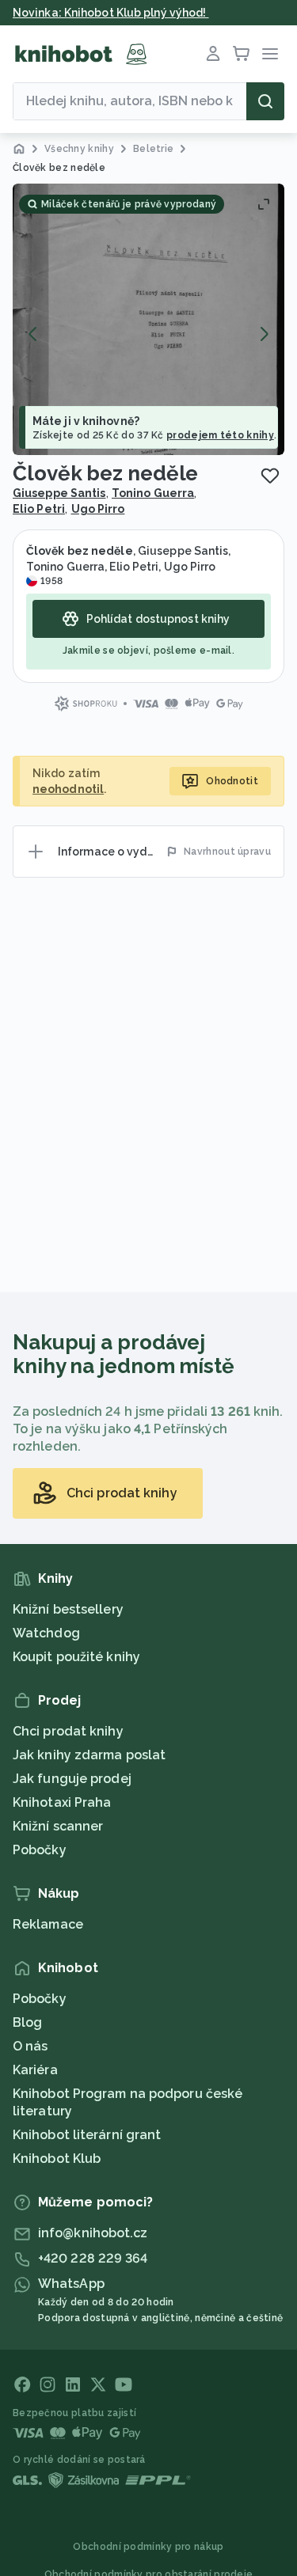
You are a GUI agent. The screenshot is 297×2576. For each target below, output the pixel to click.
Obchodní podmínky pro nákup (148, 2547)
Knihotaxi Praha (62, 1802)
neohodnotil (68, 789)
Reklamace (48, 1924)
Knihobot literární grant (87, 2135)
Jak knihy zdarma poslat (89, 1755)
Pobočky (40, 1850)
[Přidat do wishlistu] (270, 476)
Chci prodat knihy (68, 1731)
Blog (27, 2022)
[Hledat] (265, 101)
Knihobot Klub (57, 2159)
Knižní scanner (58, 1826)
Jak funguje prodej (72, 1779)
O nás (30, 2046)
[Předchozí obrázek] (33, 334)
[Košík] (242, 54)
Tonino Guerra (153, 493)
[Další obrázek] (264, 334)
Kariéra (35, 2070)
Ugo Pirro (98, 509)
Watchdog (46, 1633)
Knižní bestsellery (68, 1609)
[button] (148, 319)
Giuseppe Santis (59, 493)
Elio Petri (39, 509)
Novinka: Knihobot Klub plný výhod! (111, 13)
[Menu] (270, 54)
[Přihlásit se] (213, 54)
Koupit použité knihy (76, 1657)
